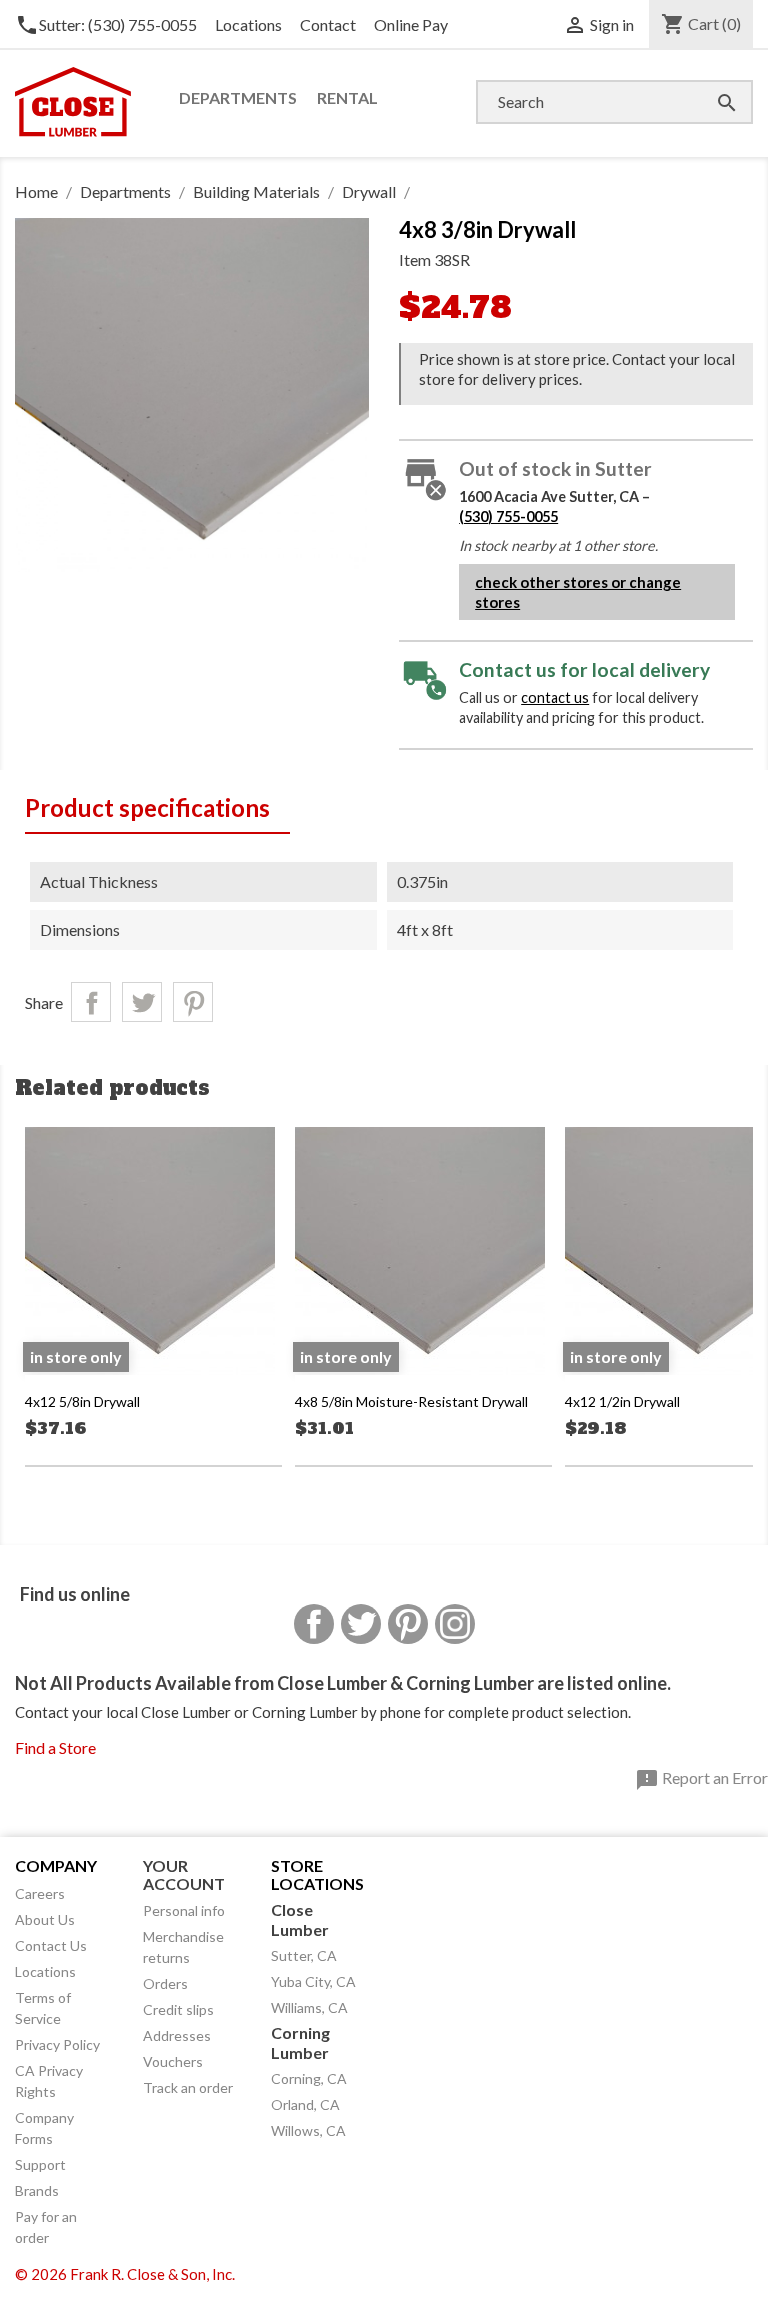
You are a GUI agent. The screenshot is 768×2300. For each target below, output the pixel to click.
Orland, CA (305, 2104)
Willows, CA (308, 2130)
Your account (184, 1874)
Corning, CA (309, 2078)
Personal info (184, 1910)
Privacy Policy (57, 2044)
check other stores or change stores (578, 592)
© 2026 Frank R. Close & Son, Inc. (125, 2274)
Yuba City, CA (313, 1981)
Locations (248, 24)
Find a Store (55, 1747)
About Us (45, 1919)
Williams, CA (309, 2007)
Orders (165, 1983)
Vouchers (173, 2061)
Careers (40, 1893)
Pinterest (193, 1002)
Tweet (142, 1002)
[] (707, 82)
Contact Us (51, 1945)
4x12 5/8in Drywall (82, 1401)
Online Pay (411, 24)
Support (40, 2164)
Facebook (314, 1624)
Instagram (455, 1624)
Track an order (188, 2087)
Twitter (361, 1624)
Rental (347, 97)
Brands (37, 2190)
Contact (328, 24)
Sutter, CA (304, 1955)
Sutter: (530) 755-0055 (106, 24)
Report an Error (701, 1780)
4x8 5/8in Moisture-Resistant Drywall (411, 1401)
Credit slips (178, 2009)
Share (91, 1002)
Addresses (177, 2035)
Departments (238, 97)
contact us (555, 697)
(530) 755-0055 (508, 516)
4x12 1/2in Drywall (622, 1401)
